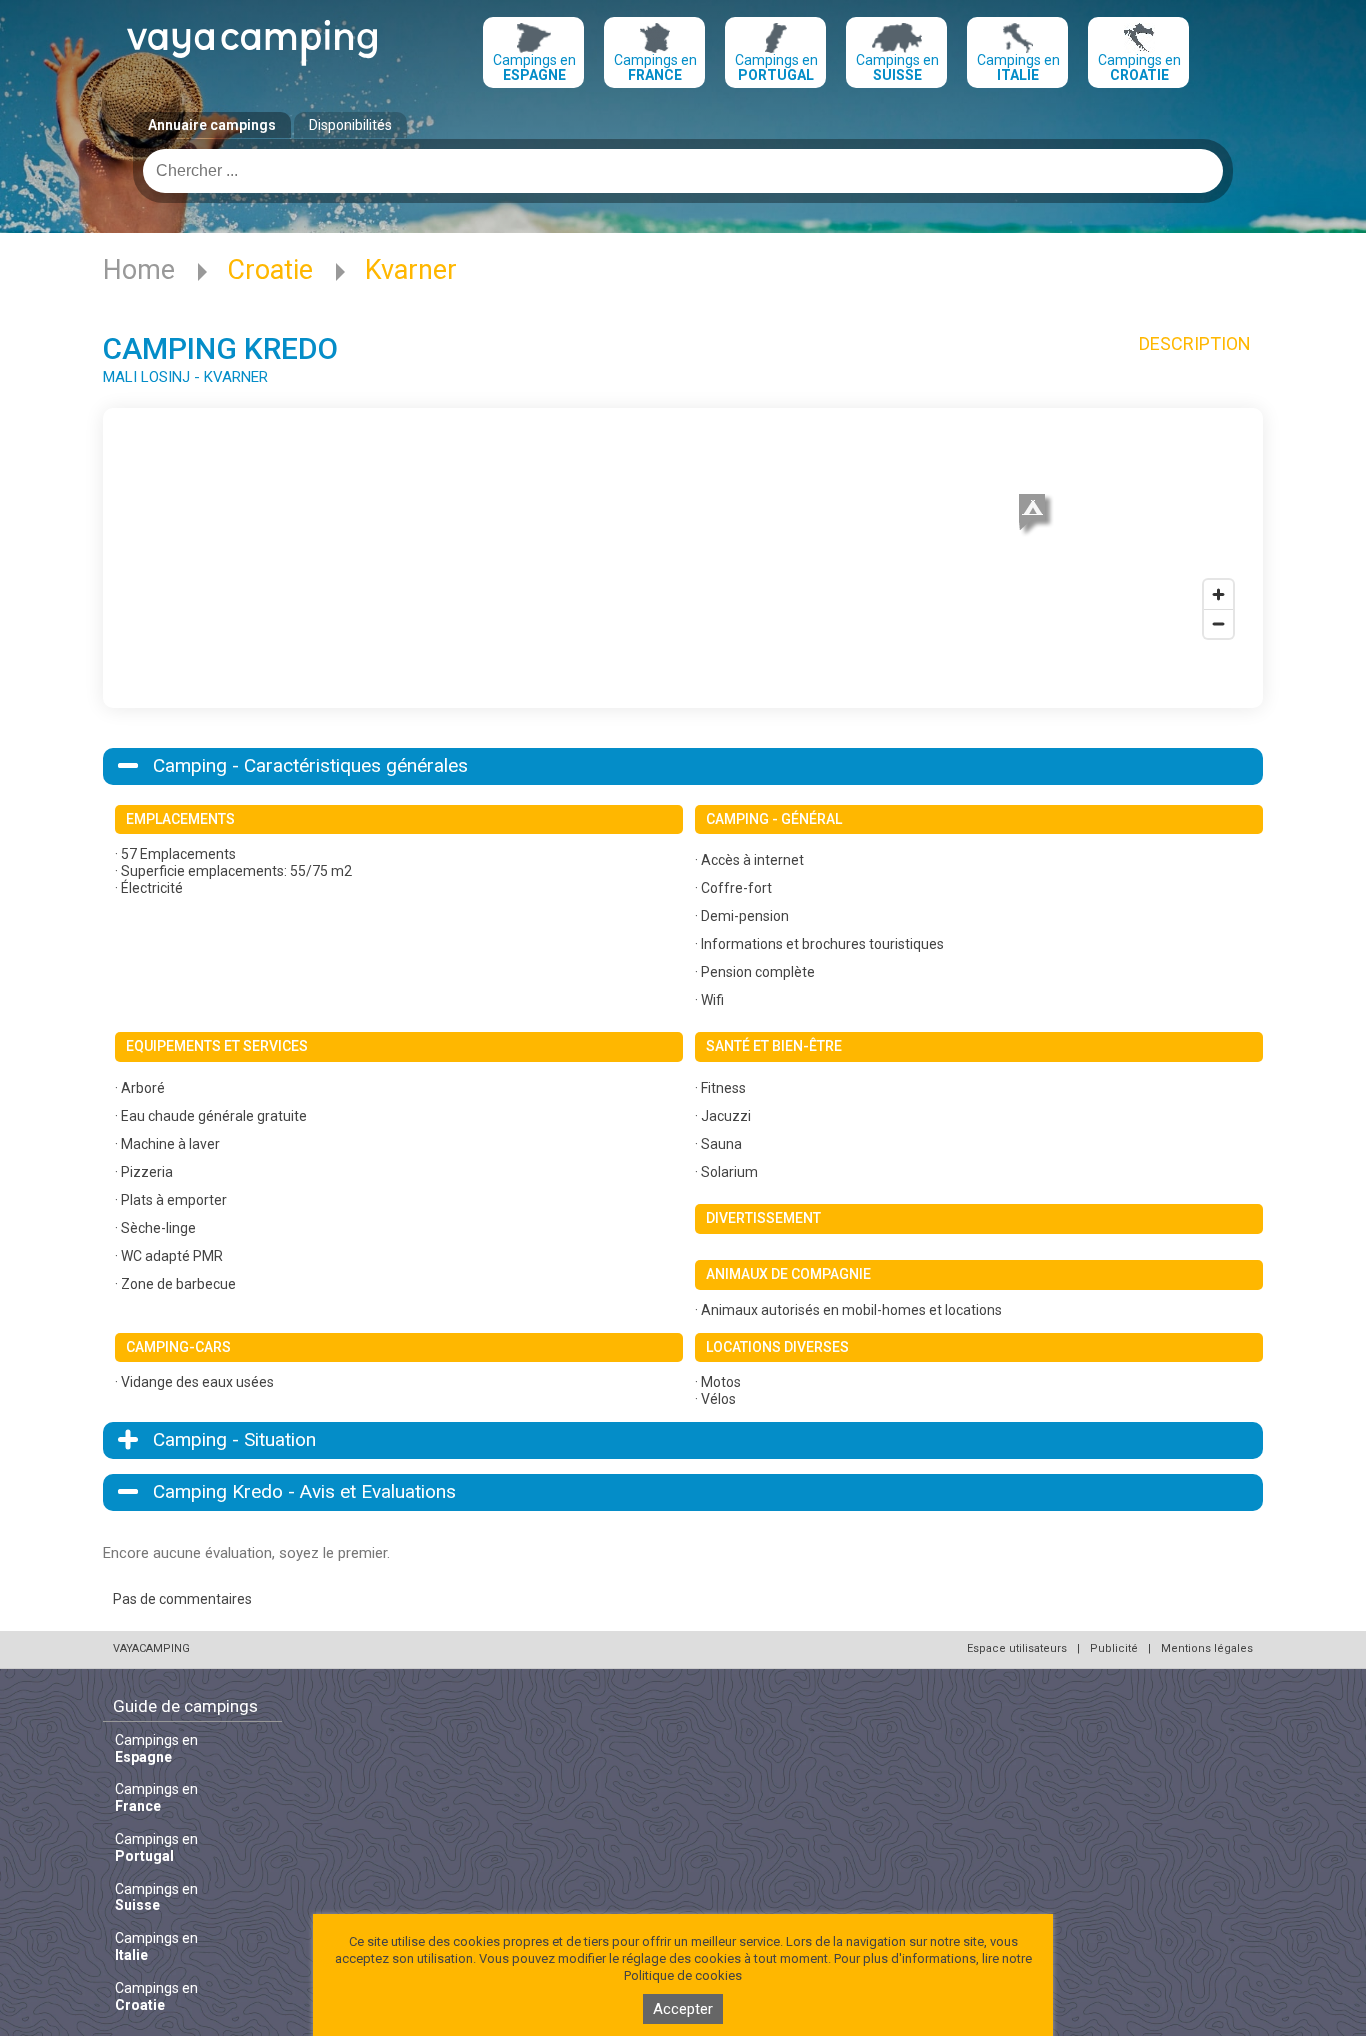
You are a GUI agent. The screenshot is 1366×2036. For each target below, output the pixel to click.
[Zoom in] (1218, 594)
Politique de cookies (683, 1975)
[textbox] (683, 171)
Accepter (683, 2009)
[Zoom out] (1218, 623)
